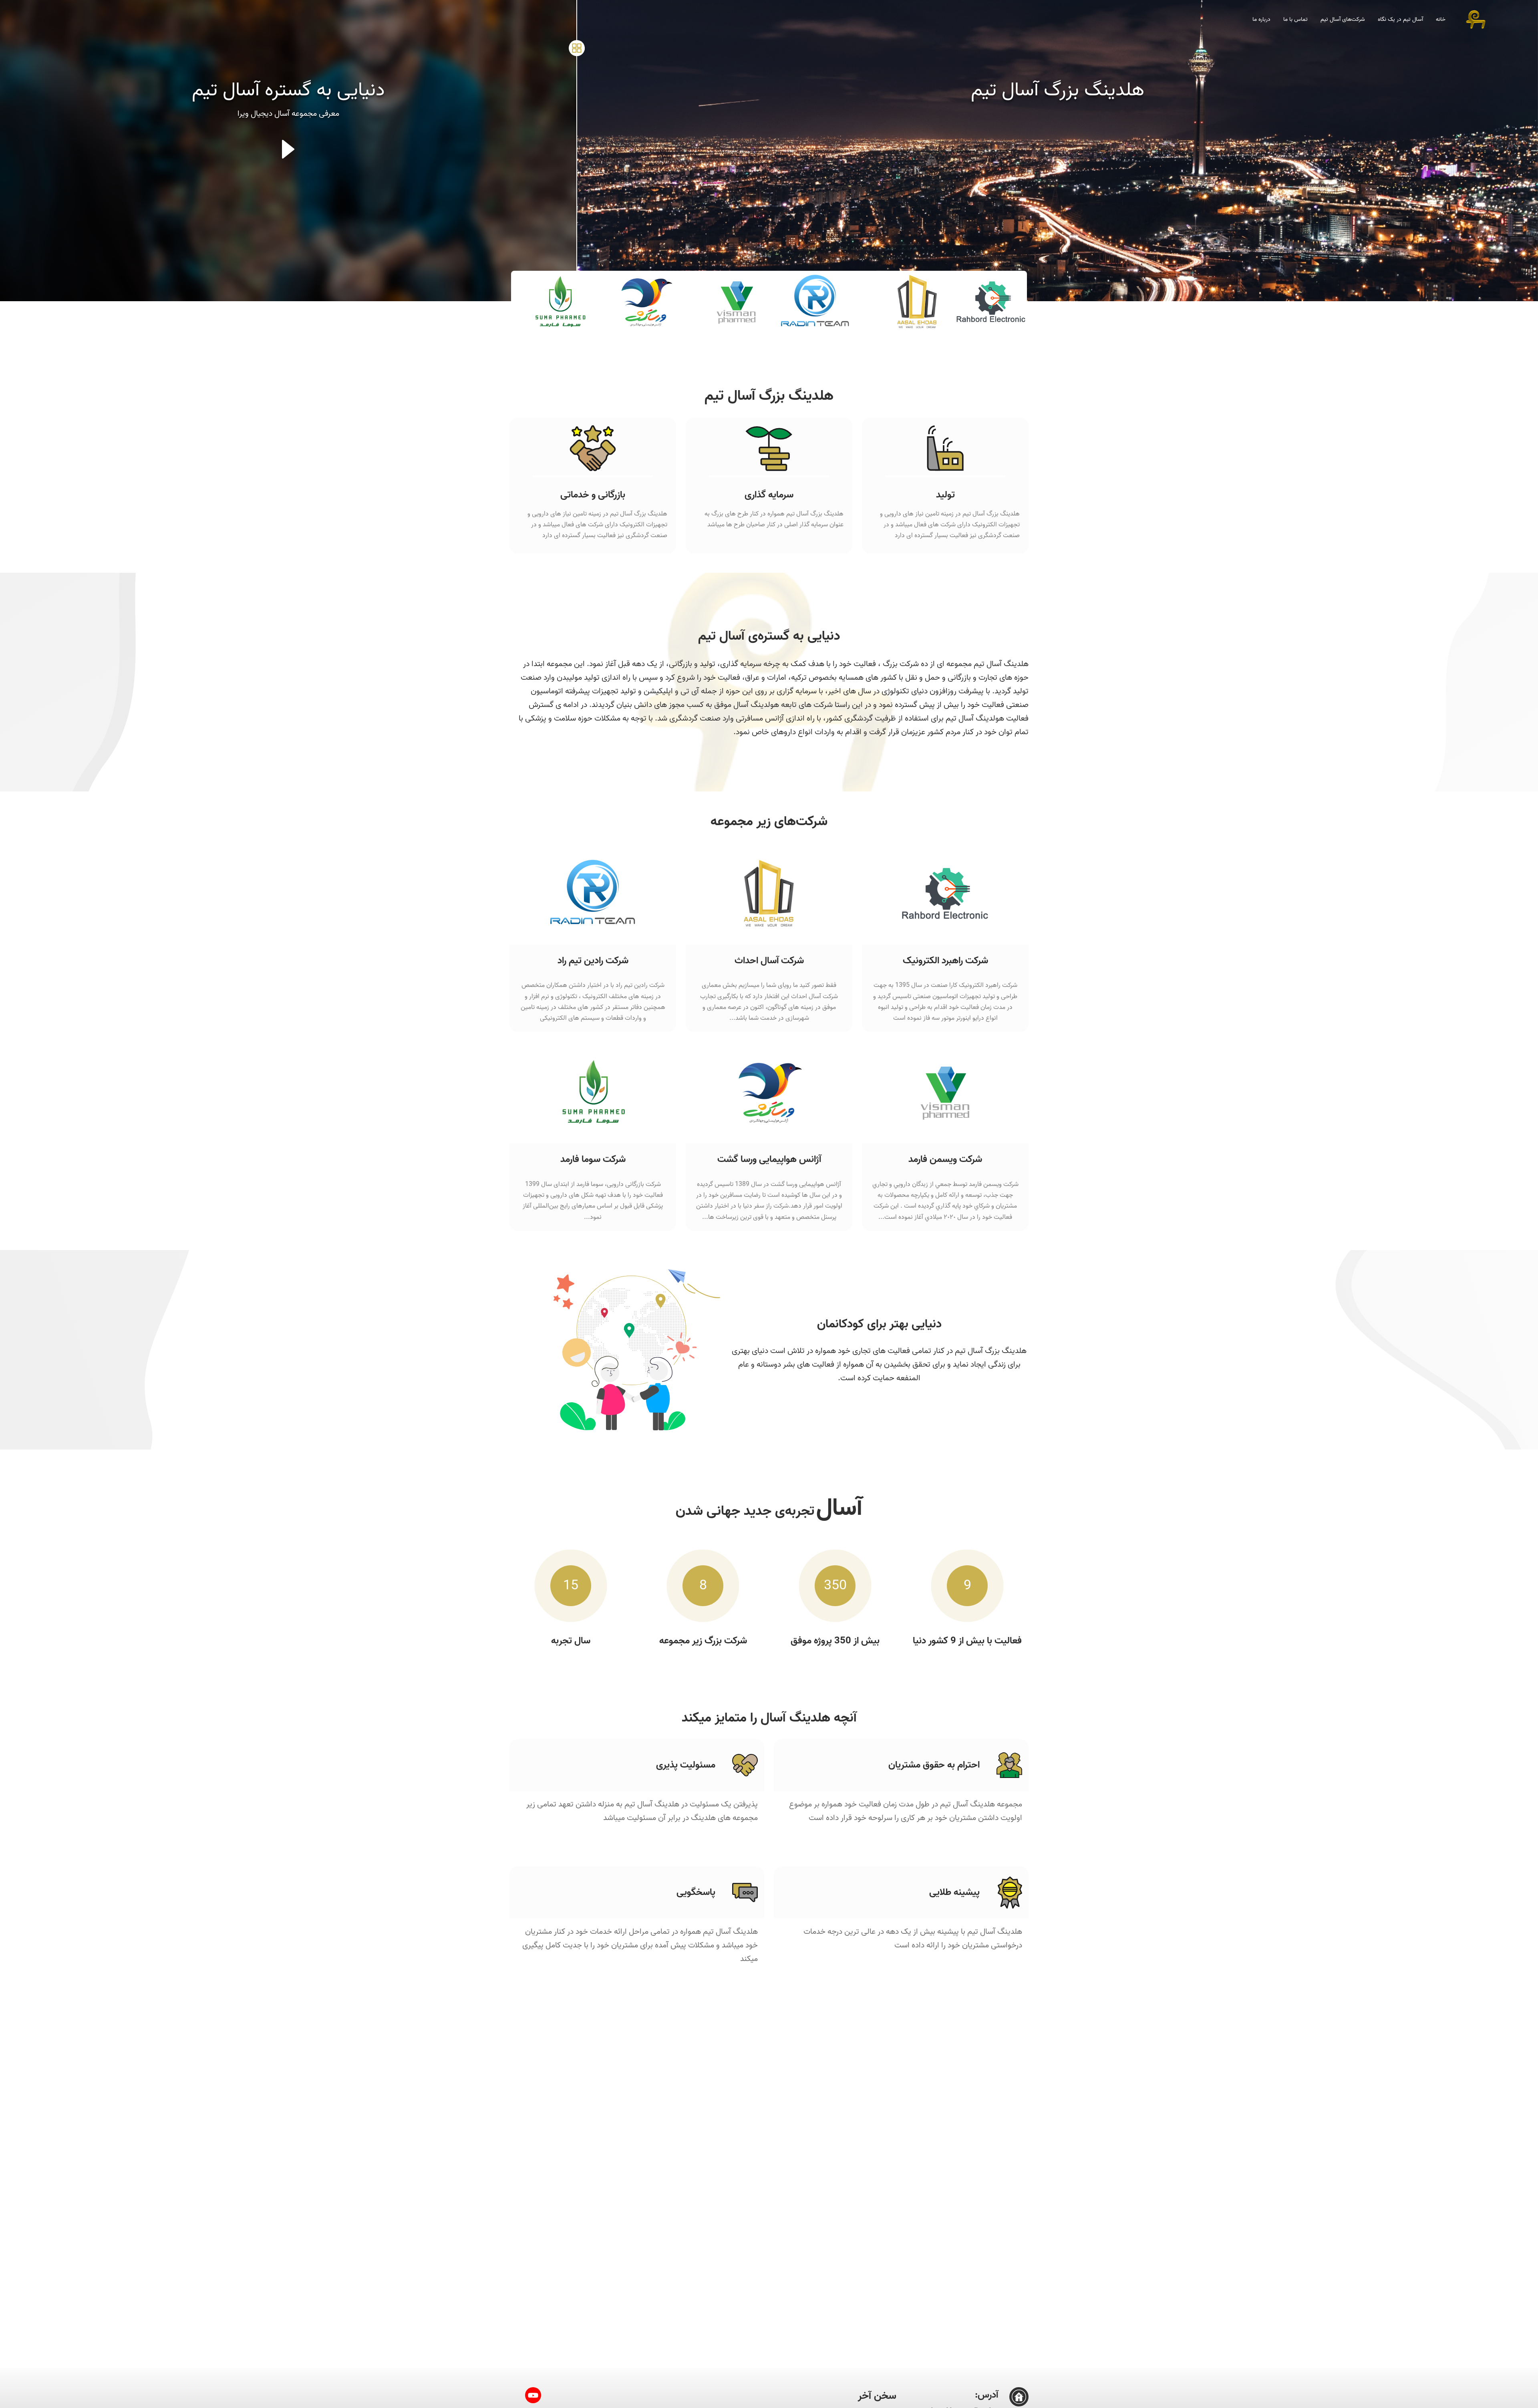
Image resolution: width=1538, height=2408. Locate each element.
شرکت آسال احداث (769, 961)
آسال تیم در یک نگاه (1400, 19)
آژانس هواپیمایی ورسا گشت (769, 1159)
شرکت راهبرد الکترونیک (945, 961)
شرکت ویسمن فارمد (945, 1159)
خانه (1441, 19)
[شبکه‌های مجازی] (577, 48)
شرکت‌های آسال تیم (1343, 19)
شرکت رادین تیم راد (593, 961)
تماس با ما (1295, 19)
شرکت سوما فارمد (593, 1159)
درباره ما (1261, 19)
